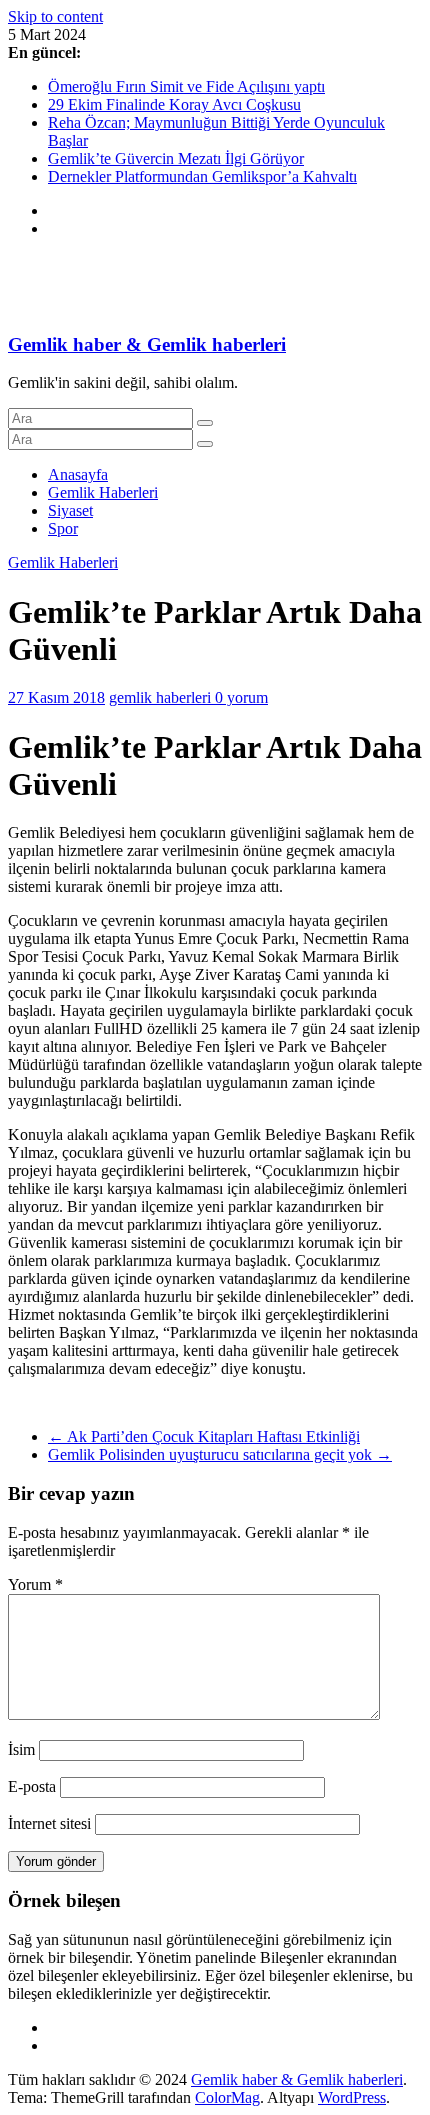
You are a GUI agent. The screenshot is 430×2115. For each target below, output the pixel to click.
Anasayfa (78, 474)
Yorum (35, 1584)
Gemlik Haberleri (103, 492)
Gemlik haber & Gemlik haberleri (147, 344)
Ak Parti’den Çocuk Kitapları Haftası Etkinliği (204, 1436)
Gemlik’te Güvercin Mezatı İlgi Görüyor (176, 158)
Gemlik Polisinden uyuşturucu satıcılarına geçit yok (220, 1454)
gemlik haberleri (162, 697)
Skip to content (55, 16)
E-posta (32, 1786)
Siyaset (70, 510)
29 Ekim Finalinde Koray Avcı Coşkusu (174, 104)
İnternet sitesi (49, 1823)
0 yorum (241, 697)
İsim (21, 1749)
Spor (63, 528)
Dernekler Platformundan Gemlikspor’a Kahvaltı (202, 176)
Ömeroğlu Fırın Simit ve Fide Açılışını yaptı (186, 86)
